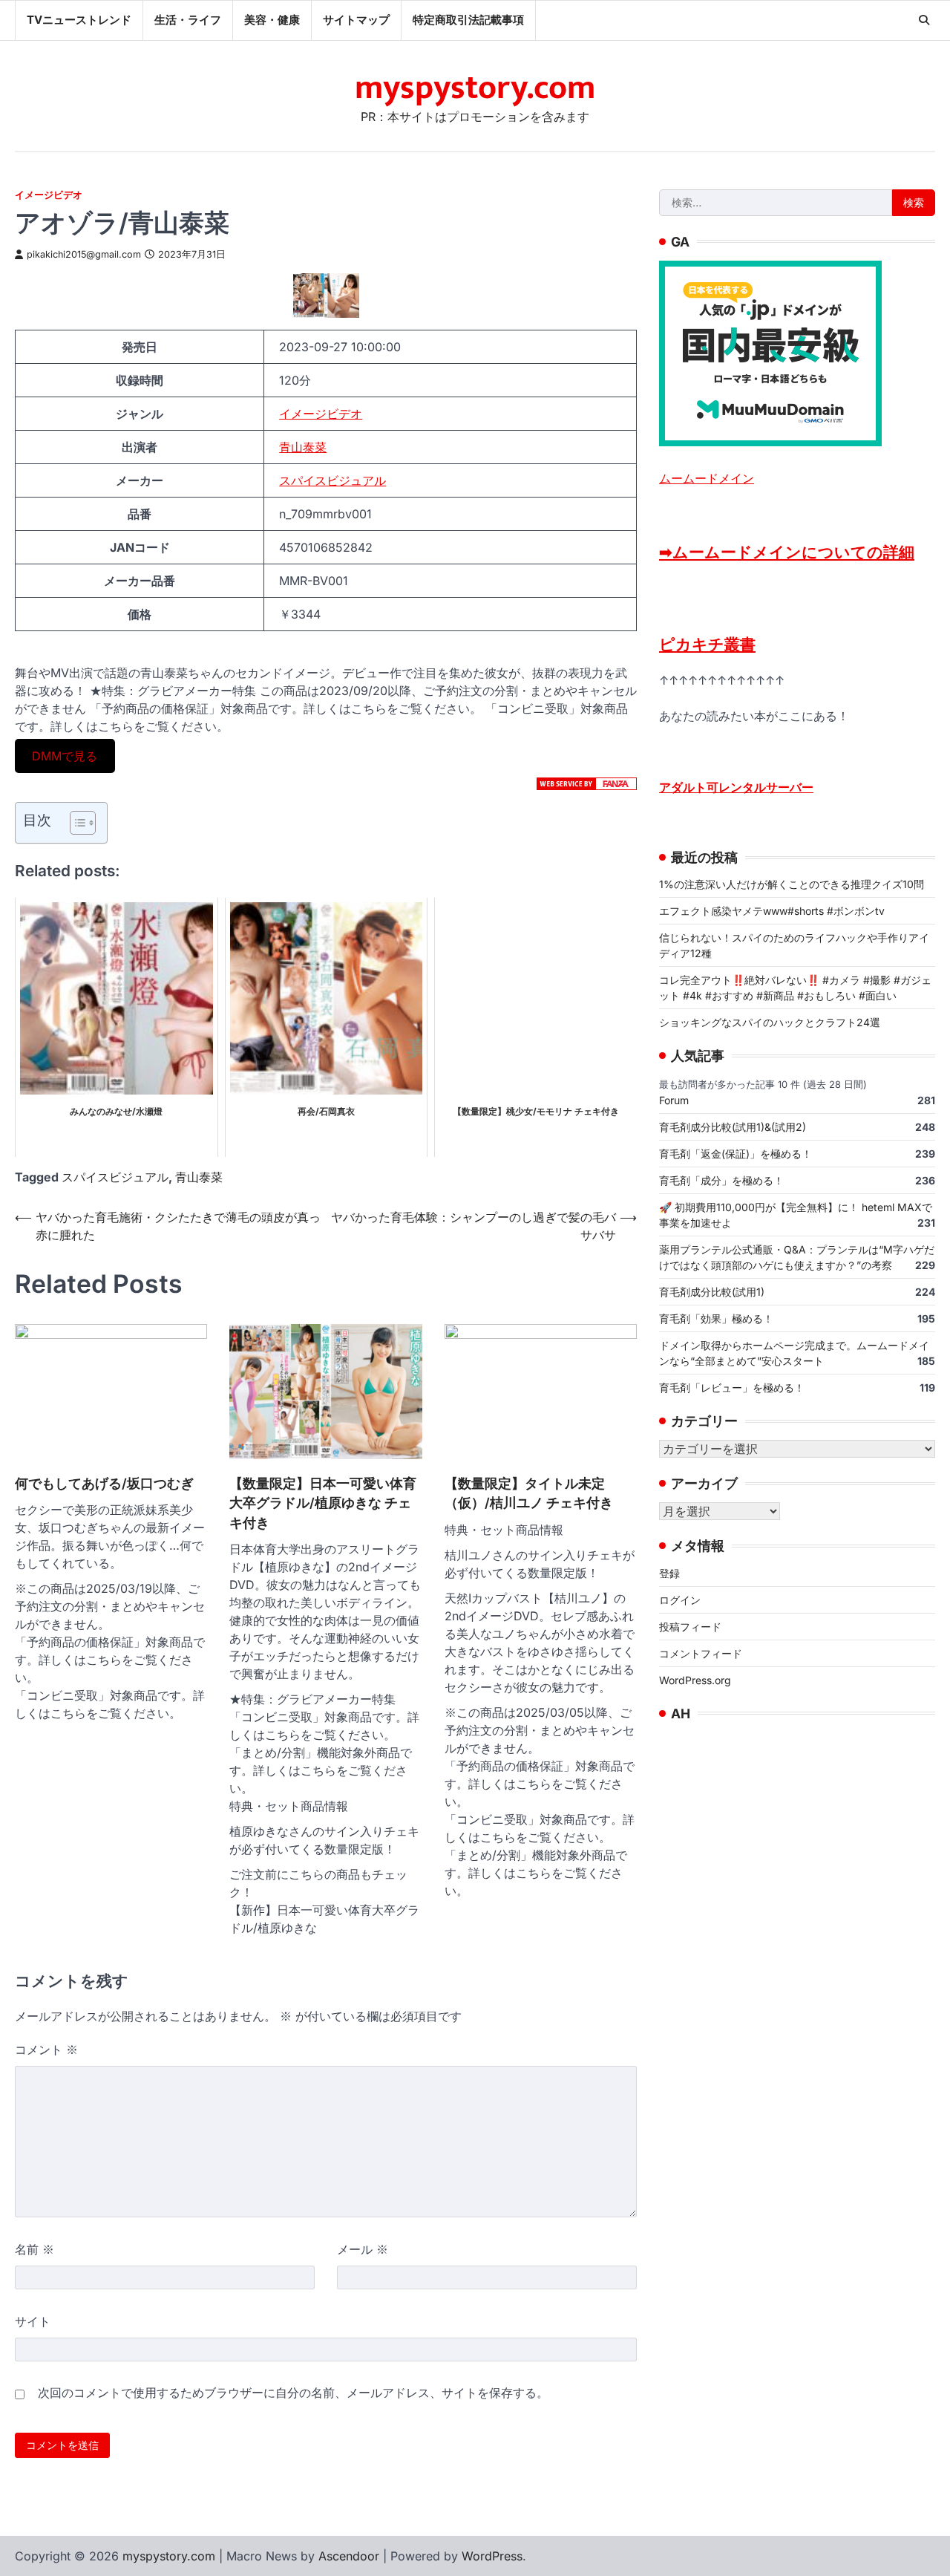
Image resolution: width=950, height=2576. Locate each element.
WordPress (492, 2556)
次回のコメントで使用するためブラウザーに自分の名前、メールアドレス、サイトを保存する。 (293, 2393)
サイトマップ (356, 20)
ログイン (680, 1599)
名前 (35, 2249)
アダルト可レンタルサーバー (736, 786)
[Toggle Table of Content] (75, 823)
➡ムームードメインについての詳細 (787, 551)
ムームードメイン (707, 477)
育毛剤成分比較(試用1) (712, 1291)
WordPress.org (695, 1679)
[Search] (924, 20)
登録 (669, 1572)
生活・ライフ (188, 20)
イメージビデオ (49, 195)
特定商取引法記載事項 (468, 20)
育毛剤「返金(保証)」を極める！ (736, 1153)
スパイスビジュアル (332, 480)
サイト (33, 2321)
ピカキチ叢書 (707, 643)
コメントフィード (701, 1653)
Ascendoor (349, 2556)
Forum (674, 1099)
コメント (46, 2050)
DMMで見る (65, 756)
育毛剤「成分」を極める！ (721, 1180)
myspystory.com (475, 88)
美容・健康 (272, 20)
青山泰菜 (303, 447)
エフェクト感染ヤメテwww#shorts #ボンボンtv (772, 910)
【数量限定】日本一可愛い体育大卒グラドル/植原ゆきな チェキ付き (323, 1503)
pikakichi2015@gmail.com (84, 254)
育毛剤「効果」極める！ (716, 1318)
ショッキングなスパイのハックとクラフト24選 (770, 1021)
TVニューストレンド (79, 20)
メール (363, 2249)
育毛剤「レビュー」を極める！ (732, 1387)
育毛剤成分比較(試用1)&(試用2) (733, 1126)
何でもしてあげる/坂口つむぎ (104, 1483)
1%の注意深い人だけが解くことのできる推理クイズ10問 (792, 883)
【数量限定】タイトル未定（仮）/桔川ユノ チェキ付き (529, 1493)
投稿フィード (690, 1626)
